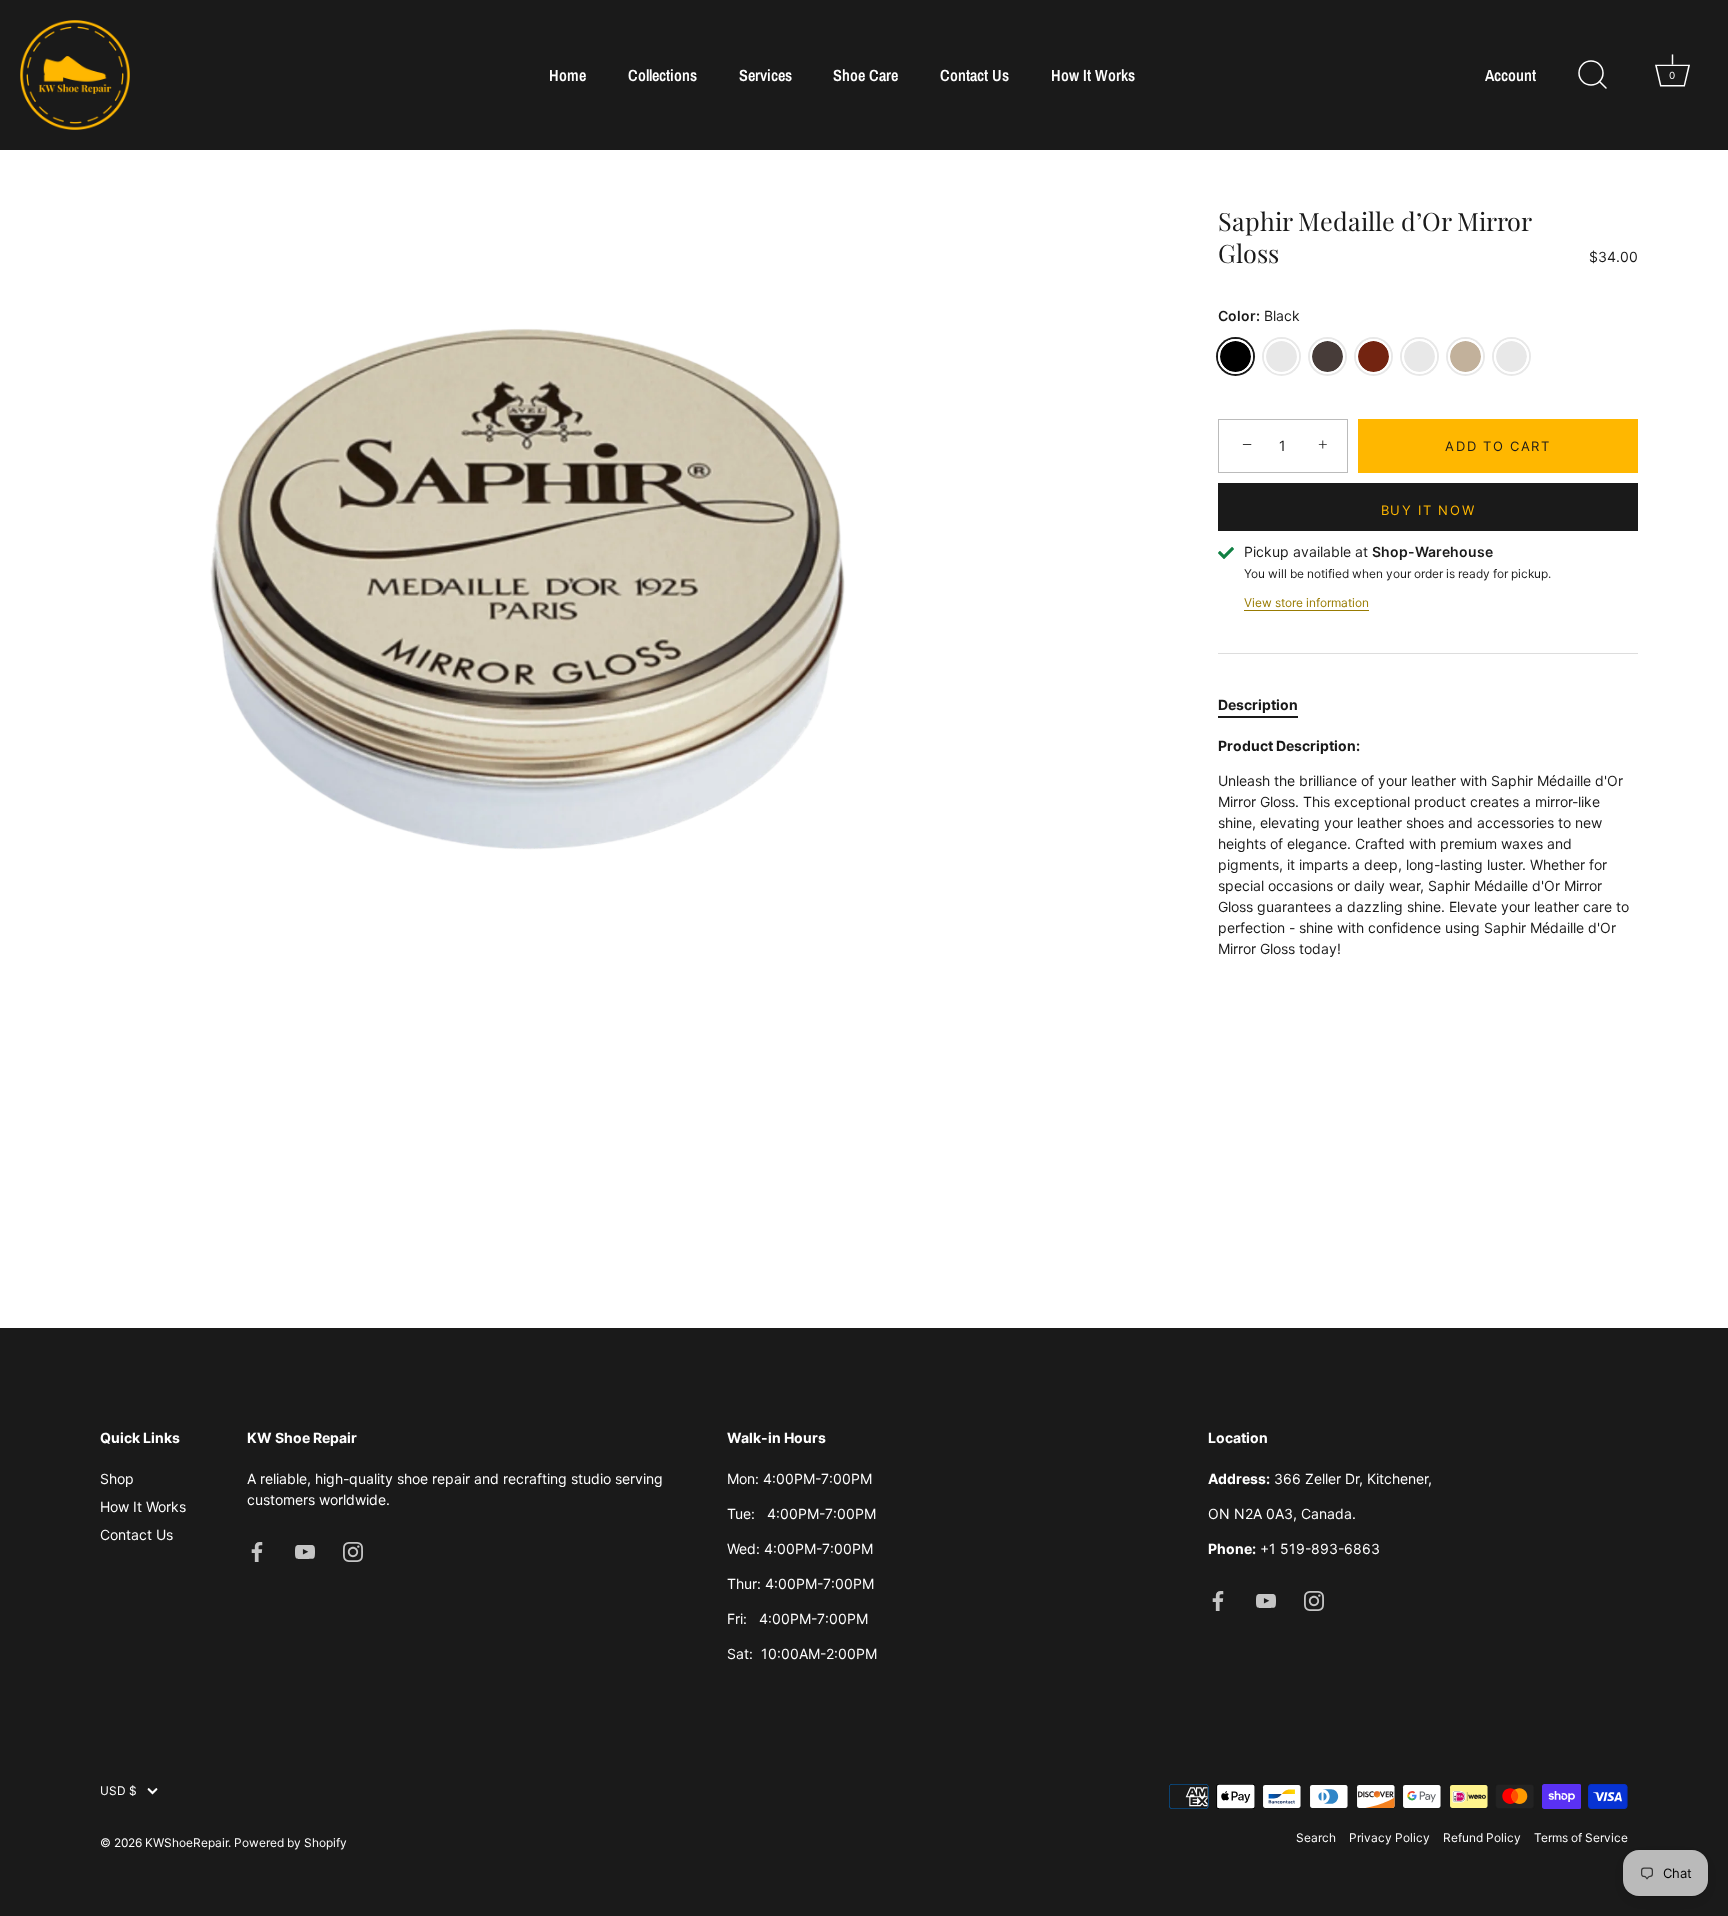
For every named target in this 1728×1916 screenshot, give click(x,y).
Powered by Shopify (290, 1842)
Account (1510, 75)
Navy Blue (1511, 356)
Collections (662, 75)
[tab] (1268, 704)
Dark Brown (1327, 356)
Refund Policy (1482, 1837)
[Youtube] (305, 1550)
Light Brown (1465, 356)
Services (765, 75)
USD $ (118, 1791)
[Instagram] (353, 1550)
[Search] (1592, 75)
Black (1235, 356)
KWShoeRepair (186, 1842)
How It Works (1093, 75)
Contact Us (974, 75)
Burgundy (1373, 356)
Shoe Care (865, 75)
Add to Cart (1498, 446)
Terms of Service (1581, 1837)
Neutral (1281, 356)
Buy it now (1428, 510)
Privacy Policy (1389, 1837)
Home (567, 75)
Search (1316, 1837)
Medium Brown (1419, 356)
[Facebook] (257, 1550)
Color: (1259, 316)
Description (1258, 704)
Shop (117, 1478)
